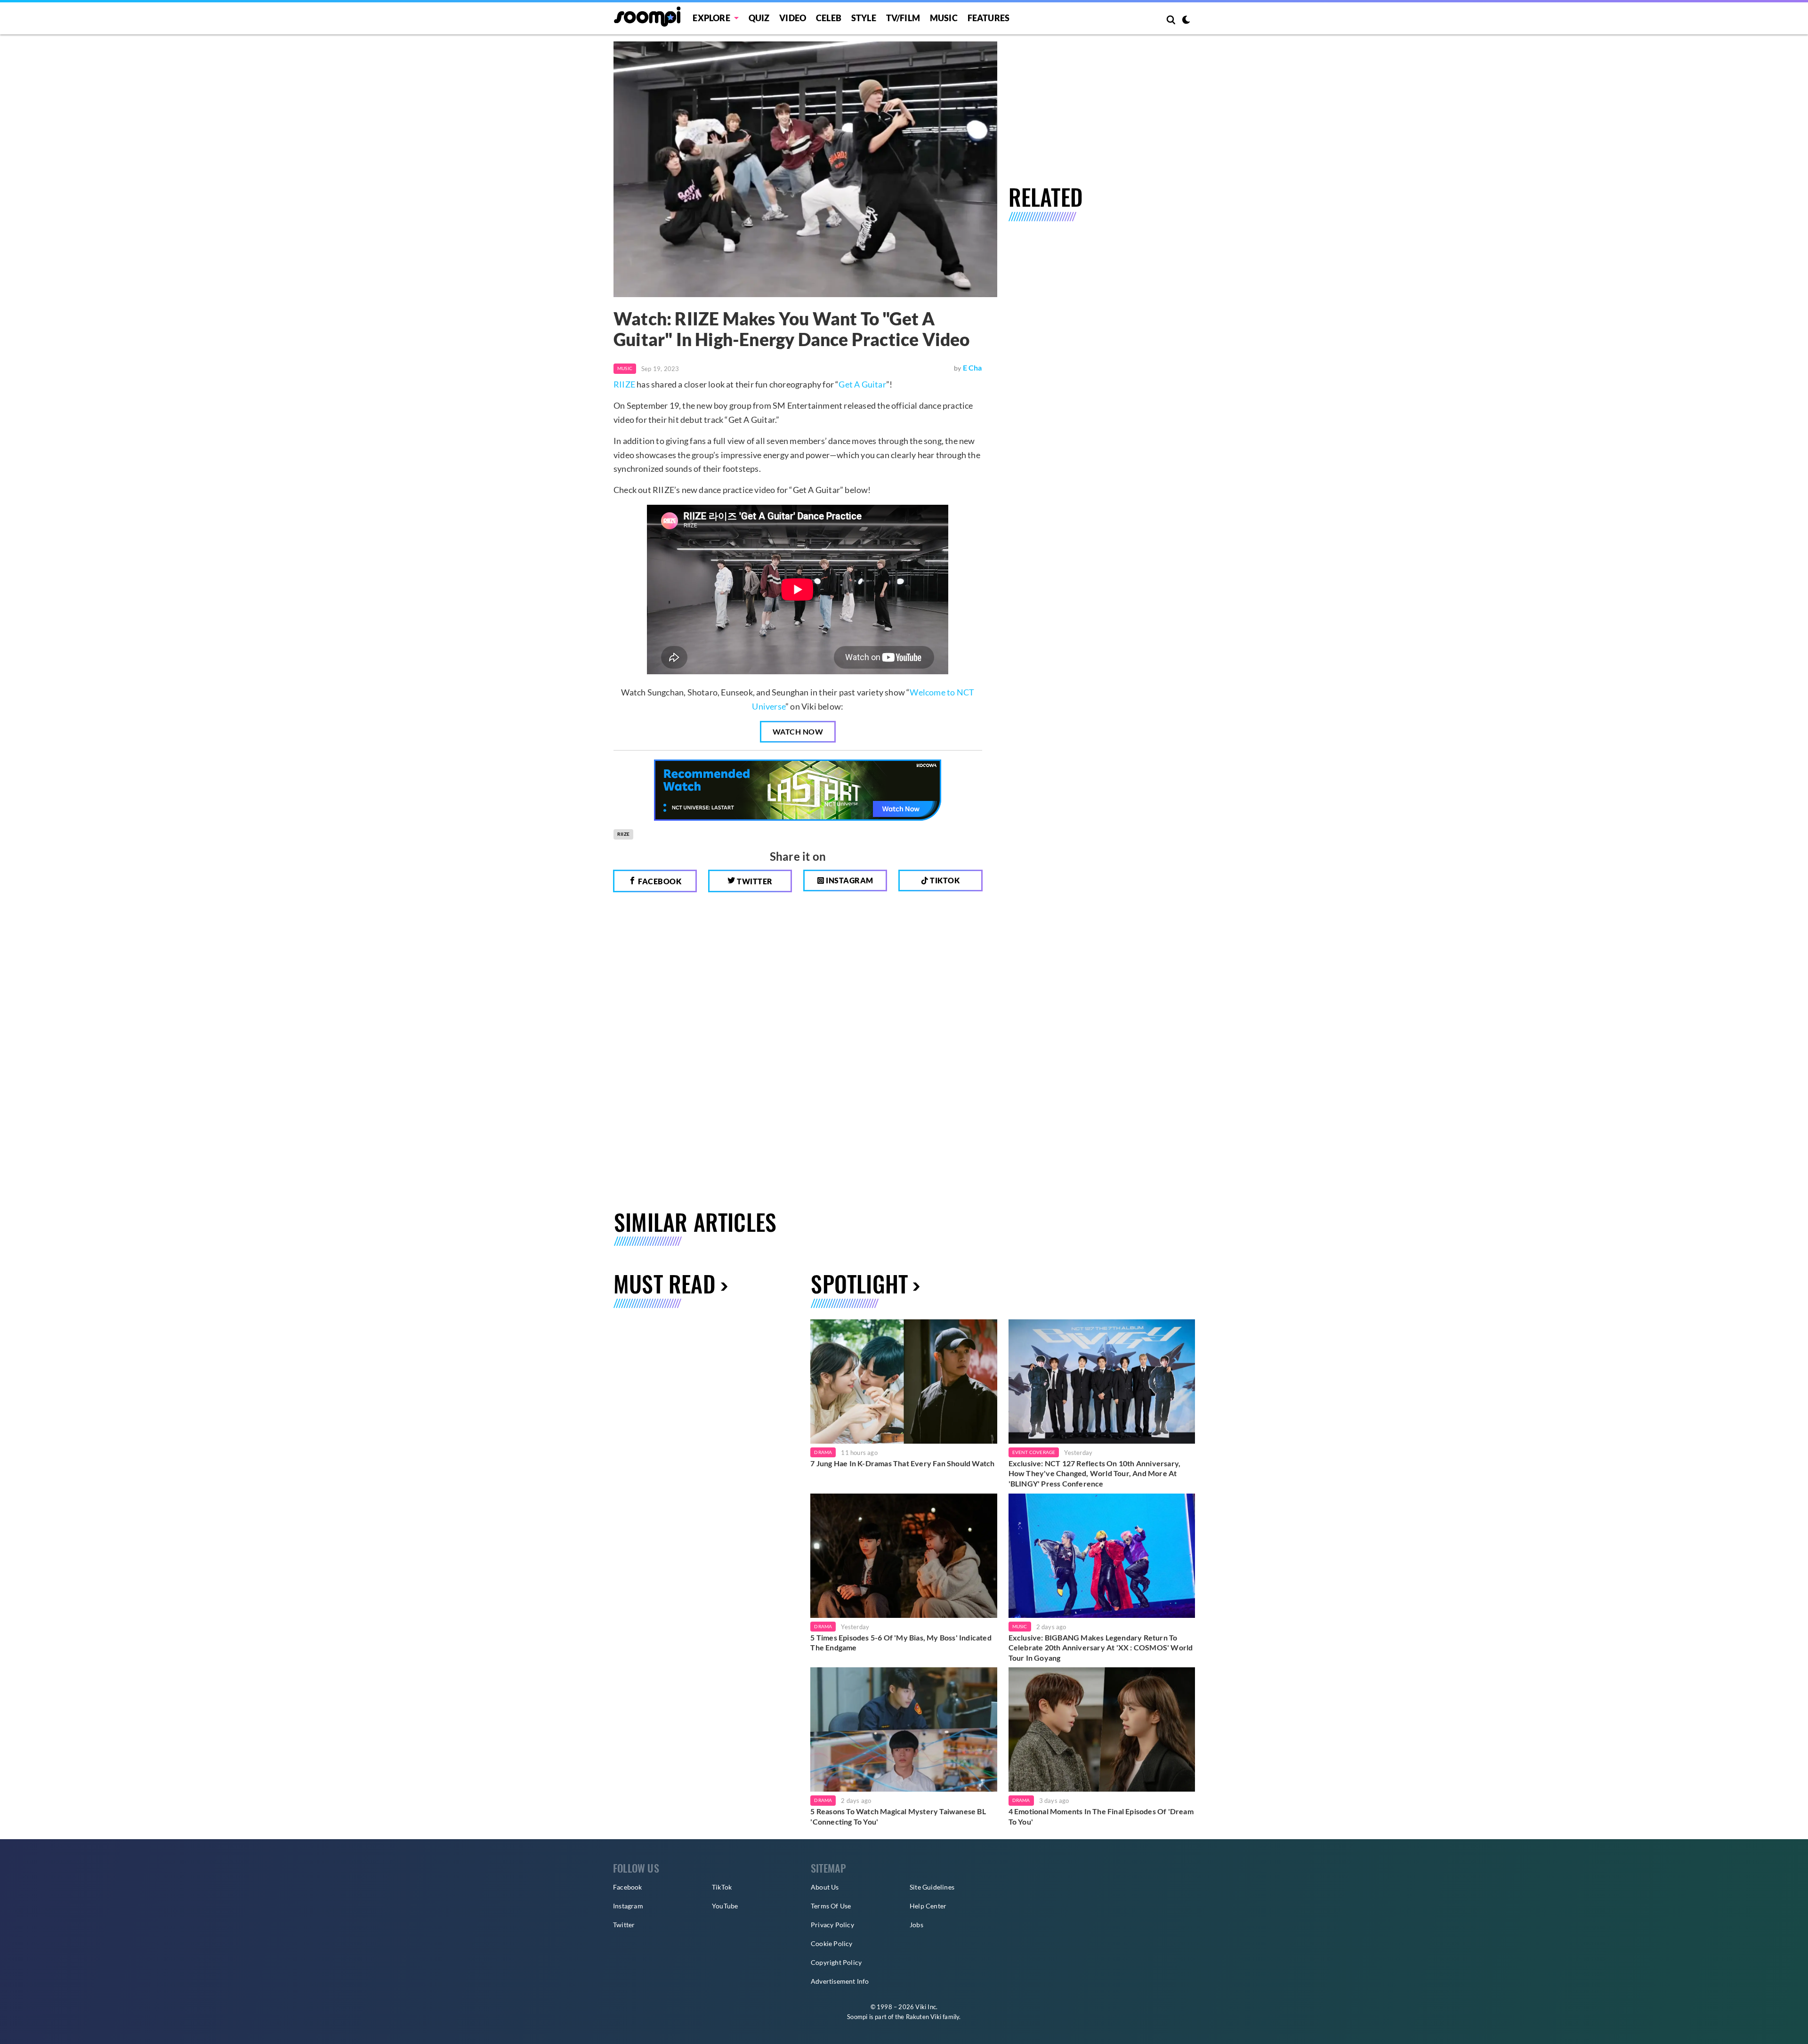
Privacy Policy (832, 1925)
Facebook (659, 881)
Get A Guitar (862, 384)
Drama (823, 1452)
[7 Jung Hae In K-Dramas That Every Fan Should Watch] (904, 1382)
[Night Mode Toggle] (1186, 21)
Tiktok (944, 880)
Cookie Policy (832, 1943)
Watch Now (798, 731)
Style (864, 18)
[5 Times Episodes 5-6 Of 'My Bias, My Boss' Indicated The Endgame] (904, 1556)
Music (944, 18)
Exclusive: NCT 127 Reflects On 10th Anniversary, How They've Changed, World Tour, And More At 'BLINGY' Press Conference (1095, 1473)
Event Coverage (1034, 1452)
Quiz (759, 18)
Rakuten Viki (924, 2017)
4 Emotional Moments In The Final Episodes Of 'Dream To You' (1101, 1816)
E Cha (973, 368)
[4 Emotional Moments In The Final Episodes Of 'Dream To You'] (1102, 1729)
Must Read (665, 1283)
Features (989, 18)
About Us (825, 1887)
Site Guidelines (932, 1887)
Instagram (849, 880)
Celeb (829, 18)
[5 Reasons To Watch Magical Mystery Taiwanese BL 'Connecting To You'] (904, 1729)
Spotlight (859, 1283)
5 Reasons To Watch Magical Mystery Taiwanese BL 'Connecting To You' (898, 1816)
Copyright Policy (836, 1962)
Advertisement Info (840, 1981)
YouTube (725, 1906)
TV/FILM (903, 18)
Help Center (928, 1906)
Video (793, 18)
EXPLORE (711, 18)
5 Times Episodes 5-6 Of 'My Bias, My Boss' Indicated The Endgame (901, 1643)
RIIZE (624, 384)
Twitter (754, 881)
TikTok (722, 1887)
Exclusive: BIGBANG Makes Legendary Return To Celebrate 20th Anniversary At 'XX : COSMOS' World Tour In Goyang (1101, 1648)
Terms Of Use (831, 1906)
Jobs (916, 1925)
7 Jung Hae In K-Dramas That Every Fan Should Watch (902, 1463)
